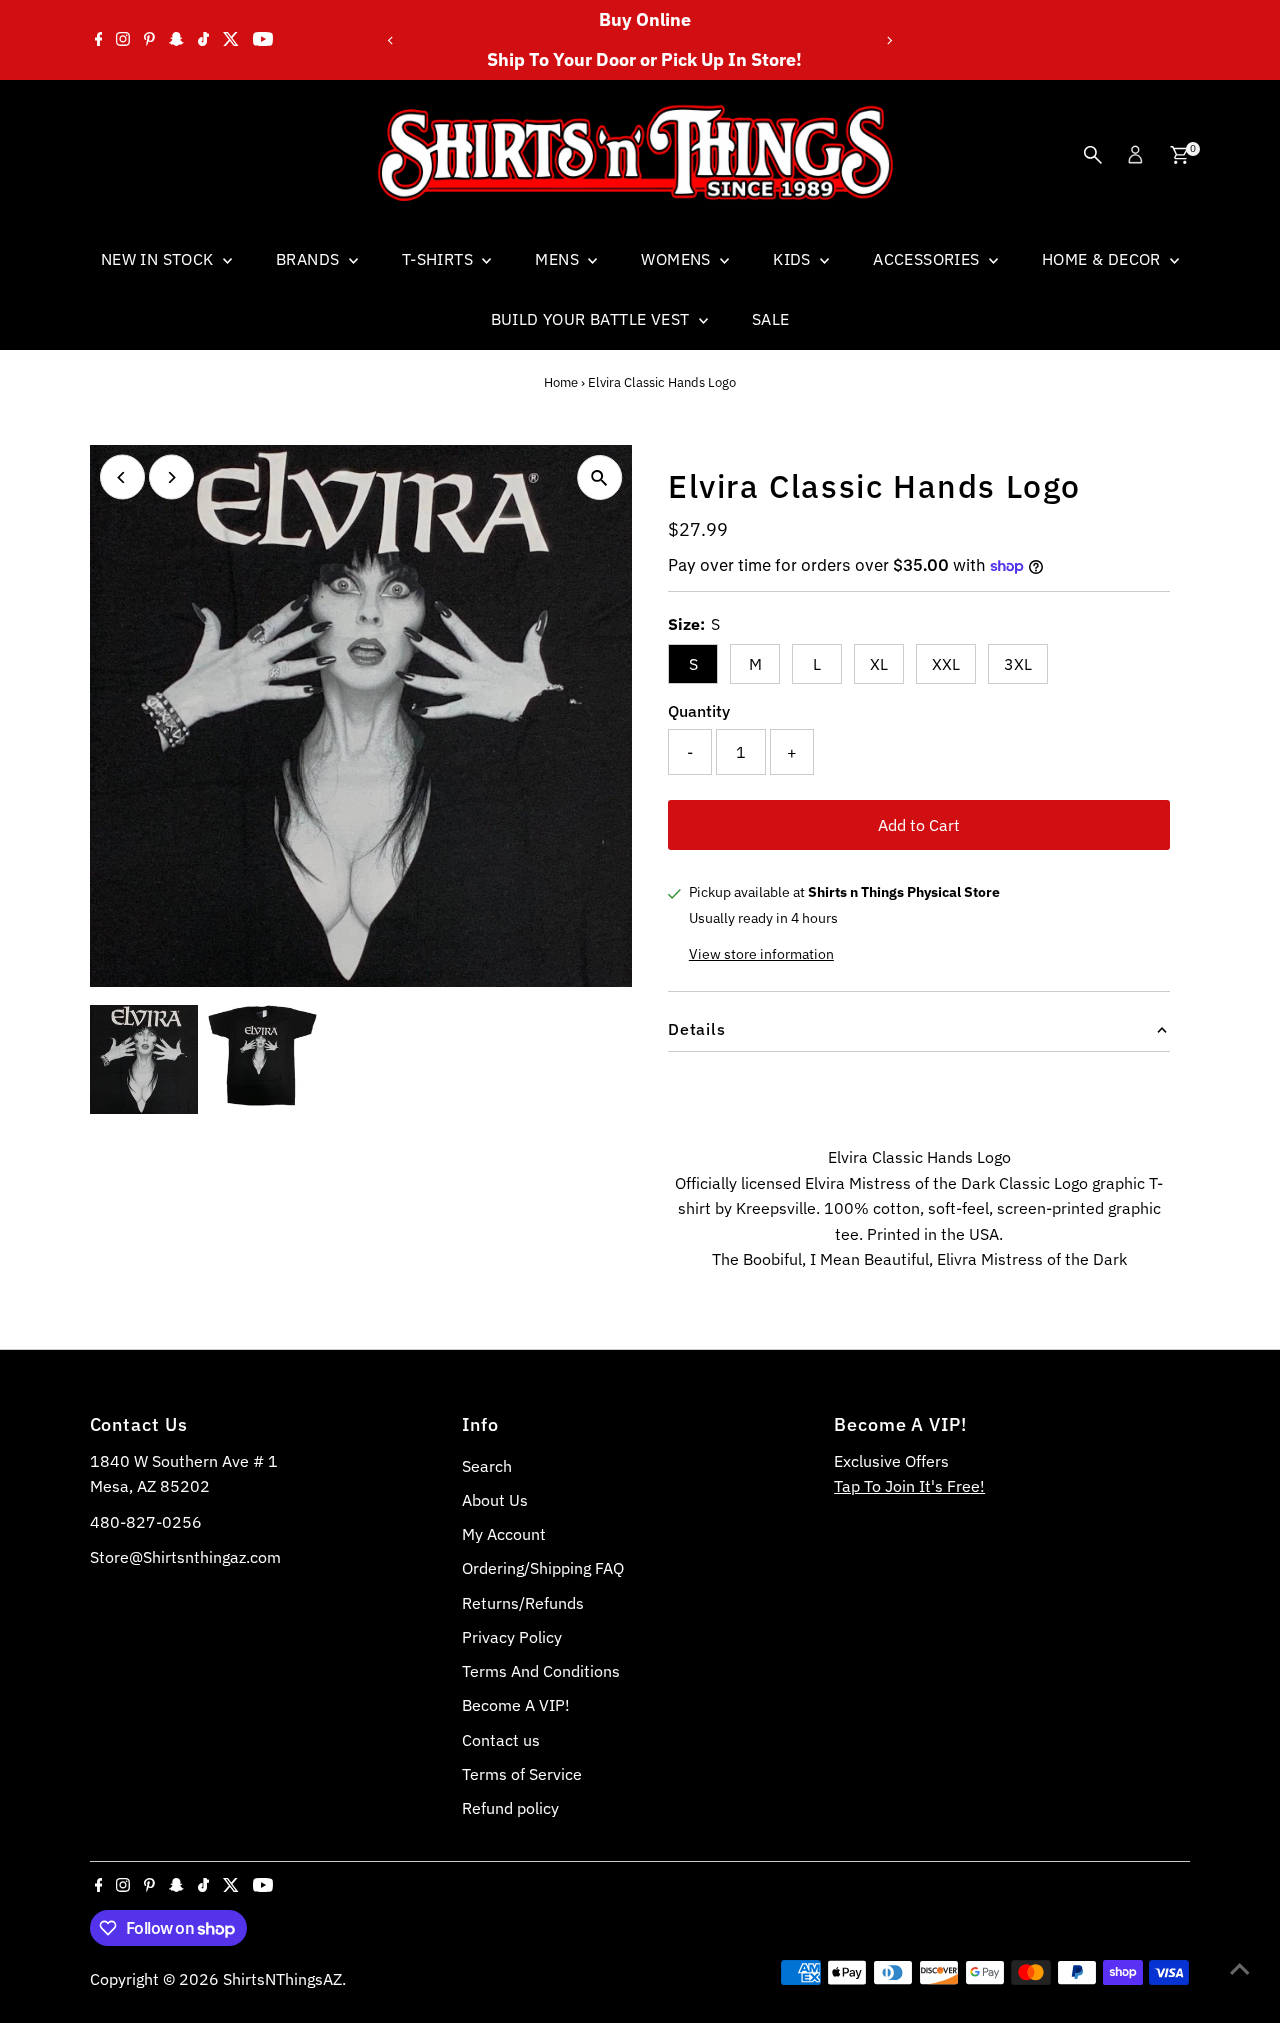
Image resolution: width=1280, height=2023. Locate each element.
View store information (761, 954)
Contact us (501, 1740)
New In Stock (159, 259)
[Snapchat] (176, 40)
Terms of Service (522, 1774)
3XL (1018, 664)
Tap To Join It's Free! (909, 1486)
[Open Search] (1093, 155)
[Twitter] (231, 40)
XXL (946, 664)
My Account (504, 1534)
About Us (495, 1500)
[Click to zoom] (599, 477)
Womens (678, 259)
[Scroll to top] (1240, 1968)
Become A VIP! (516, 1705)
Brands (310, 259)
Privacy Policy (512, 1637)
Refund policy (510, 1808)
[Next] (888, 40)
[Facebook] (99, 40)
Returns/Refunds (523, 1603)
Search (487, 1466)
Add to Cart (919, 825)
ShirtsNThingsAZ (282, 1979)
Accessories (928, 259)
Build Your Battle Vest (592, 319)
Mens (559, 259)
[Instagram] (123, 40)
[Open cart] (1179, 155)
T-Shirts (440, 259)
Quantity (699, 711)
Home (561, 382)
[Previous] (391, 40)
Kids (794, 259)
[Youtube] (263, 40)
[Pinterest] (149, 40)
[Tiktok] (203, 40)
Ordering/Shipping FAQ (543, 1568)
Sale (771, 319)
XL (879, 664)
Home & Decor (1103, 259)
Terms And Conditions (541, 1671)
